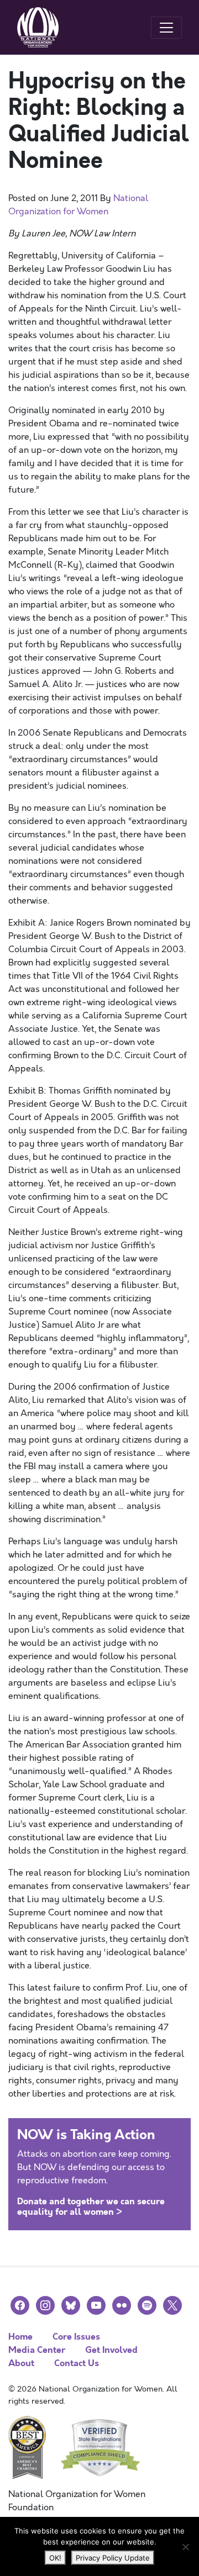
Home (20, 2337)
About (21, 2363)
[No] (185, 2547)
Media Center (37, 2350)
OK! (55, 2558)
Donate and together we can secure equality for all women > (91, 2207)
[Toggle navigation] (166, 28)
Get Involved (111, 2350)
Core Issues (76, 2337)
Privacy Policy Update (113, 2558)
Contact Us (77, 2363)
